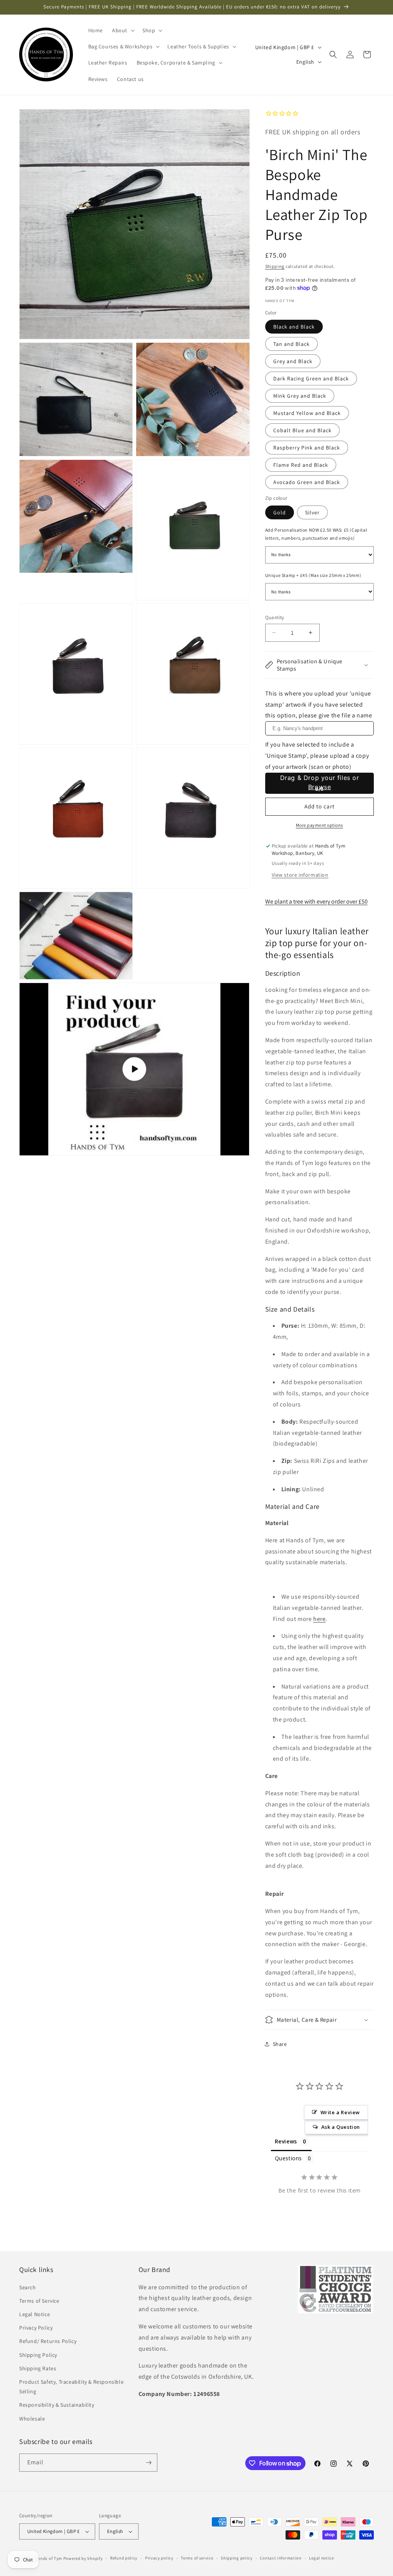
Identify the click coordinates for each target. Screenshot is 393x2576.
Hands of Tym (49, 2558)
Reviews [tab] (286, 2141)
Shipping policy (237, 2558)
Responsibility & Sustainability (57, 2405)
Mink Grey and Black (300, 396)
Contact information (281, 2558)
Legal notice (321, 2558)
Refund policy (124, 2558)
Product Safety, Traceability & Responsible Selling (71, 2387)
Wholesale (32, 2419)
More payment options (320, 825)
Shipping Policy (38, 2355)
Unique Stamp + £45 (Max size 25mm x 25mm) (313, 575)
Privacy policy (159, 2558)
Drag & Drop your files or (319, 782)
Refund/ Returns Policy (48, 2341)
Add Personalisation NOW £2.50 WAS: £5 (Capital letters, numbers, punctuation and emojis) (316, 534)
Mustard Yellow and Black (307, 413)
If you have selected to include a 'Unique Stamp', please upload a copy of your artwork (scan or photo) (317, 756)
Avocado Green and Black (307, 482)
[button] (123, 30)
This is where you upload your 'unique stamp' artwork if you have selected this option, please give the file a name (319, 705)
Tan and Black (291, 344)
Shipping (275, 266)
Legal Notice (35, 2314)
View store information (300, 875)
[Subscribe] (149, 2463)
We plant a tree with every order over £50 (316, 901)
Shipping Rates (38, 2368)
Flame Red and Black (301, 465)
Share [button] (280, 2044)
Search (28, 2287)
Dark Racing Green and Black (311, 378)
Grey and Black (293, 361)
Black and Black (294, 327)
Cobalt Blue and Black (302, 430)
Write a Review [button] (340, 2112)
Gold (280, 512)
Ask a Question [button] (341, 2127)
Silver (312, 512)
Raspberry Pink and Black (307, 448)
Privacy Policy (36, 2328)
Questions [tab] (288, 2158)
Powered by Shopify (83, 2558)
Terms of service (197, 2558)
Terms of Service (39, 2301)
